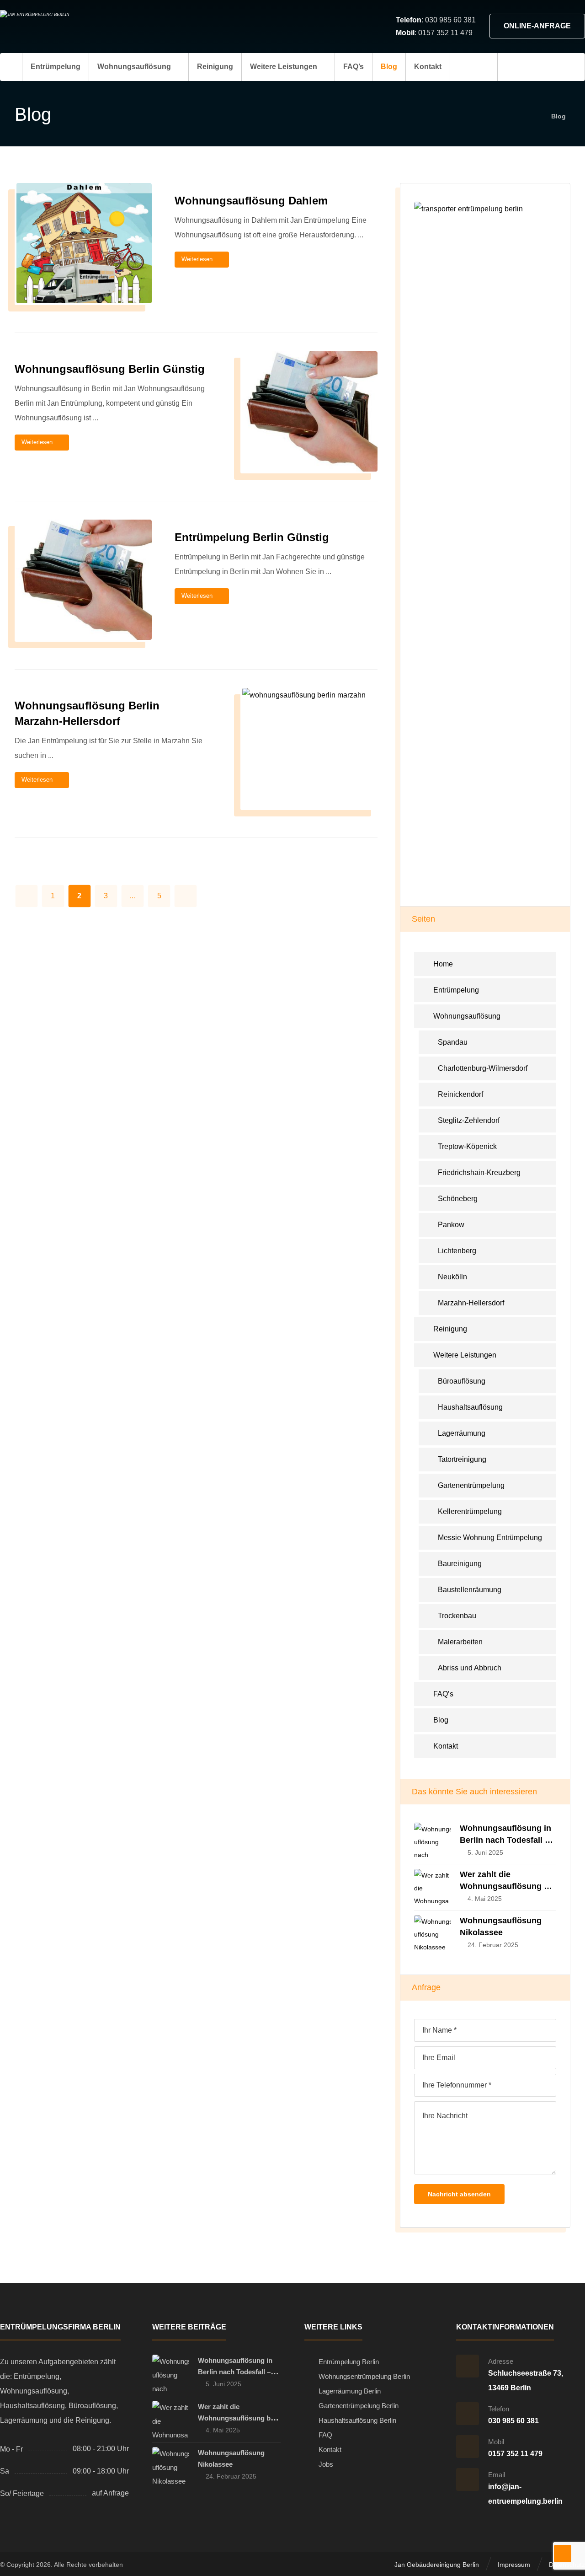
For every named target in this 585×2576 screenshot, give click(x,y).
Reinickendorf (460, 1094)
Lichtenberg (457, 1251)
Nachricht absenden (459, 2194)
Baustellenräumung (470, 1590)
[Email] (569, 67)
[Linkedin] (532, 67)
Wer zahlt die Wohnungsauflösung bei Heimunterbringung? (508, 1886)
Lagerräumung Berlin (350, 2391)
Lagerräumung (462, 1433)
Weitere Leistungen (465, 1355)
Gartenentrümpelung (471, 1485)
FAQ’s (443, 1694)
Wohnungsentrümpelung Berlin (364, 2376)
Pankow (451, 1225)
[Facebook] (514, 67)
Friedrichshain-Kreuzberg (479, 1173)
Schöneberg (458, 1199)
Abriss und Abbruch (470, 1668)
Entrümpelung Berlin (349, 2362)
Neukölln (452, 1277)
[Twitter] (550, 67)
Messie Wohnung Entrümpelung (490, 1538)
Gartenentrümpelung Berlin (359, 2406)
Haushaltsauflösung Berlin (357, 2420)
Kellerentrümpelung (470, 1511)
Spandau (453, 1042)
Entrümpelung (456, 990)
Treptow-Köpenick (467, 1146)
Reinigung (450, 1329)
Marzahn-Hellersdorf (471, 1303)
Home (443, 964)
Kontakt (446, 1746)
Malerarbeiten (460, 1642)
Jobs (326, 2464)
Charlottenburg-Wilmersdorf (483, 1068)
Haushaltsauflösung (470, 1407)
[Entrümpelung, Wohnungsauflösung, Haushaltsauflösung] (57, 27)
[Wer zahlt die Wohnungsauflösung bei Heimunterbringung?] (432, 1887)
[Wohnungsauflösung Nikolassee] (432, 1933)
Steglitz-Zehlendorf (469, 1120)
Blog (441, 1720)
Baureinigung (460, 1564)
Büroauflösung (462, 1381)
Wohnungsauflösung (467, 1016)
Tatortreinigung (462, 1459)
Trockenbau (457, 1616)
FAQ (325, 2435)
